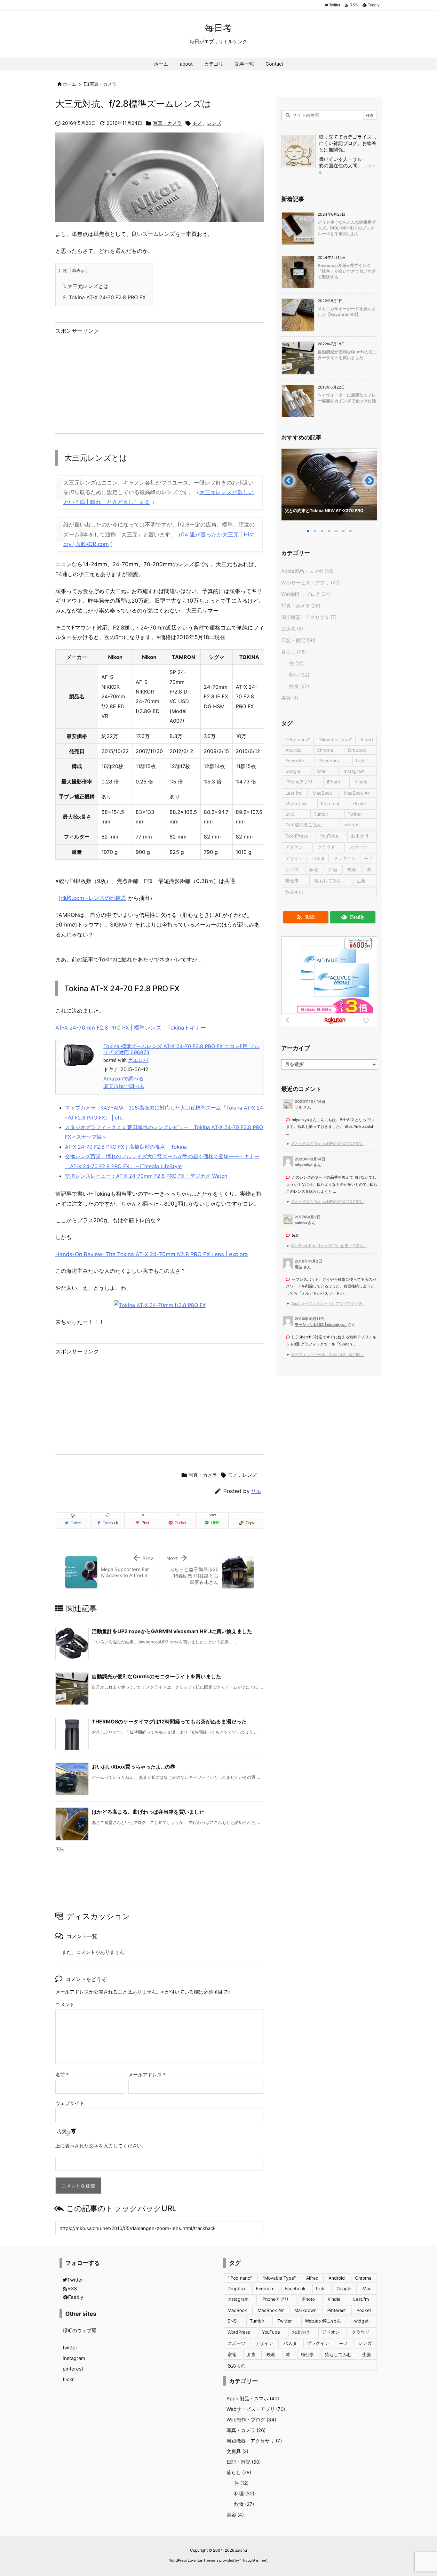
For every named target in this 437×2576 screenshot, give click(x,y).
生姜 (361, 881)
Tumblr (321, 814)
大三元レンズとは (86, 286)
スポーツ (358, 847)
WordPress (297, 836)
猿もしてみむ (328, 881)
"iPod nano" (298, 739)
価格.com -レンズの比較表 (94, 898)
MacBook (322, 793)
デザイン (294, 858)
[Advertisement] (160, 382)
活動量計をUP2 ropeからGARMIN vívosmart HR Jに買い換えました (172, 1631)
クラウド (326, 847)
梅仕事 (292, 881)
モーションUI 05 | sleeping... (321, 1324)
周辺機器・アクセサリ (309, 617)
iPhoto (334, 782)
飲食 (299, 686)
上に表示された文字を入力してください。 (101, 2146)
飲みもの (294, 892)
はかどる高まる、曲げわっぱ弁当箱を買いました (148, 1812)
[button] (292, 483)
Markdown (296, 803)
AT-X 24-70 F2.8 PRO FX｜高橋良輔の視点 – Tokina (126, 1147)
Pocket (361, 803)
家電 (314, 869)
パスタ (318, 858)
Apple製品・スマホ (307, 571)
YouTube (329, 836)
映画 (352, 869)
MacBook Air (357, 793)
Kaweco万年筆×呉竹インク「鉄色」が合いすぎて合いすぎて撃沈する (347, 271)
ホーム (69, 84)
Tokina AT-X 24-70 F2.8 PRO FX (104, 297)
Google (293, 771)
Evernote (295, 761)
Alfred (367, 739)
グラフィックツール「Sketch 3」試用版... (327, 1355)
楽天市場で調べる (124, 1086)
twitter (70, 2348)
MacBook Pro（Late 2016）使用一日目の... (329, 1246)
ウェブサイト (70, 2103)
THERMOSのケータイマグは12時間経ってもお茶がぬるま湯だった (169, 1721)
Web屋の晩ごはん (303, 825)
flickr (361, 761)
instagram (74, 2358)
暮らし (294, 652)
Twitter (355, 814)
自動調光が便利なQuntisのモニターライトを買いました (156, 1676)
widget (351, 825)
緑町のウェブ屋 (79, 2330)
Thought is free (253, 2560)
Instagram (354, 771)
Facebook (330, 761)
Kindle (361, 782)
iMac (322, 771)
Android (294, 750)
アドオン (294, 847)
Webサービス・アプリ (310, 583)
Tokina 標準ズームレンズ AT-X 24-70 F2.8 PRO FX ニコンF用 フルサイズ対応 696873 (181, 1049)
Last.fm (293, 793)
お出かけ (360, 836)
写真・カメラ (103, 84)
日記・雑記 (298, 640)
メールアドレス (147, 2075)
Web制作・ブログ (306, 594)
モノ (197, 123)
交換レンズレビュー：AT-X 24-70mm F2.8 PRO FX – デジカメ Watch (146, 1176)
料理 (299, 675)
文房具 (292, 629)
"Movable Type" (335, 739)
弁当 (333, 869)
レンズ (214, 123)
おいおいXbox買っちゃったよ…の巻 (134, 1767)
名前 (62, 2075)
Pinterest (330, 803)
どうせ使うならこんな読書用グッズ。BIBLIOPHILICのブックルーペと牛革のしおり (347, 228)
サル (256, 1491)
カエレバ (138, 1060)
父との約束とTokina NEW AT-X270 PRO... (327, 1144)
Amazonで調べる (123, 1079)
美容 (290, 698)
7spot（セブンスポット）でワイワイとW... (328, 1303)
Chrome (325, 750)
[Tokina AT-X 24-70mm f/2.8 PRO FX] (160, 1305)
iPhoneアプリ (299, 782)
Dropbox (357, 750)
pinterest (73, 2369)
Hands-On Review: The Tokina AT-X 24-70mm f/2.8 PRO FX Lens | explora (152, 1254)
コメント (65, 2005)
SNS (290, 814)
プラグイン (345, 858)
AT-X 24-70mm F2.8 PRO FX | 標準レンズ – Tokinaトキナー (131, 1028)
